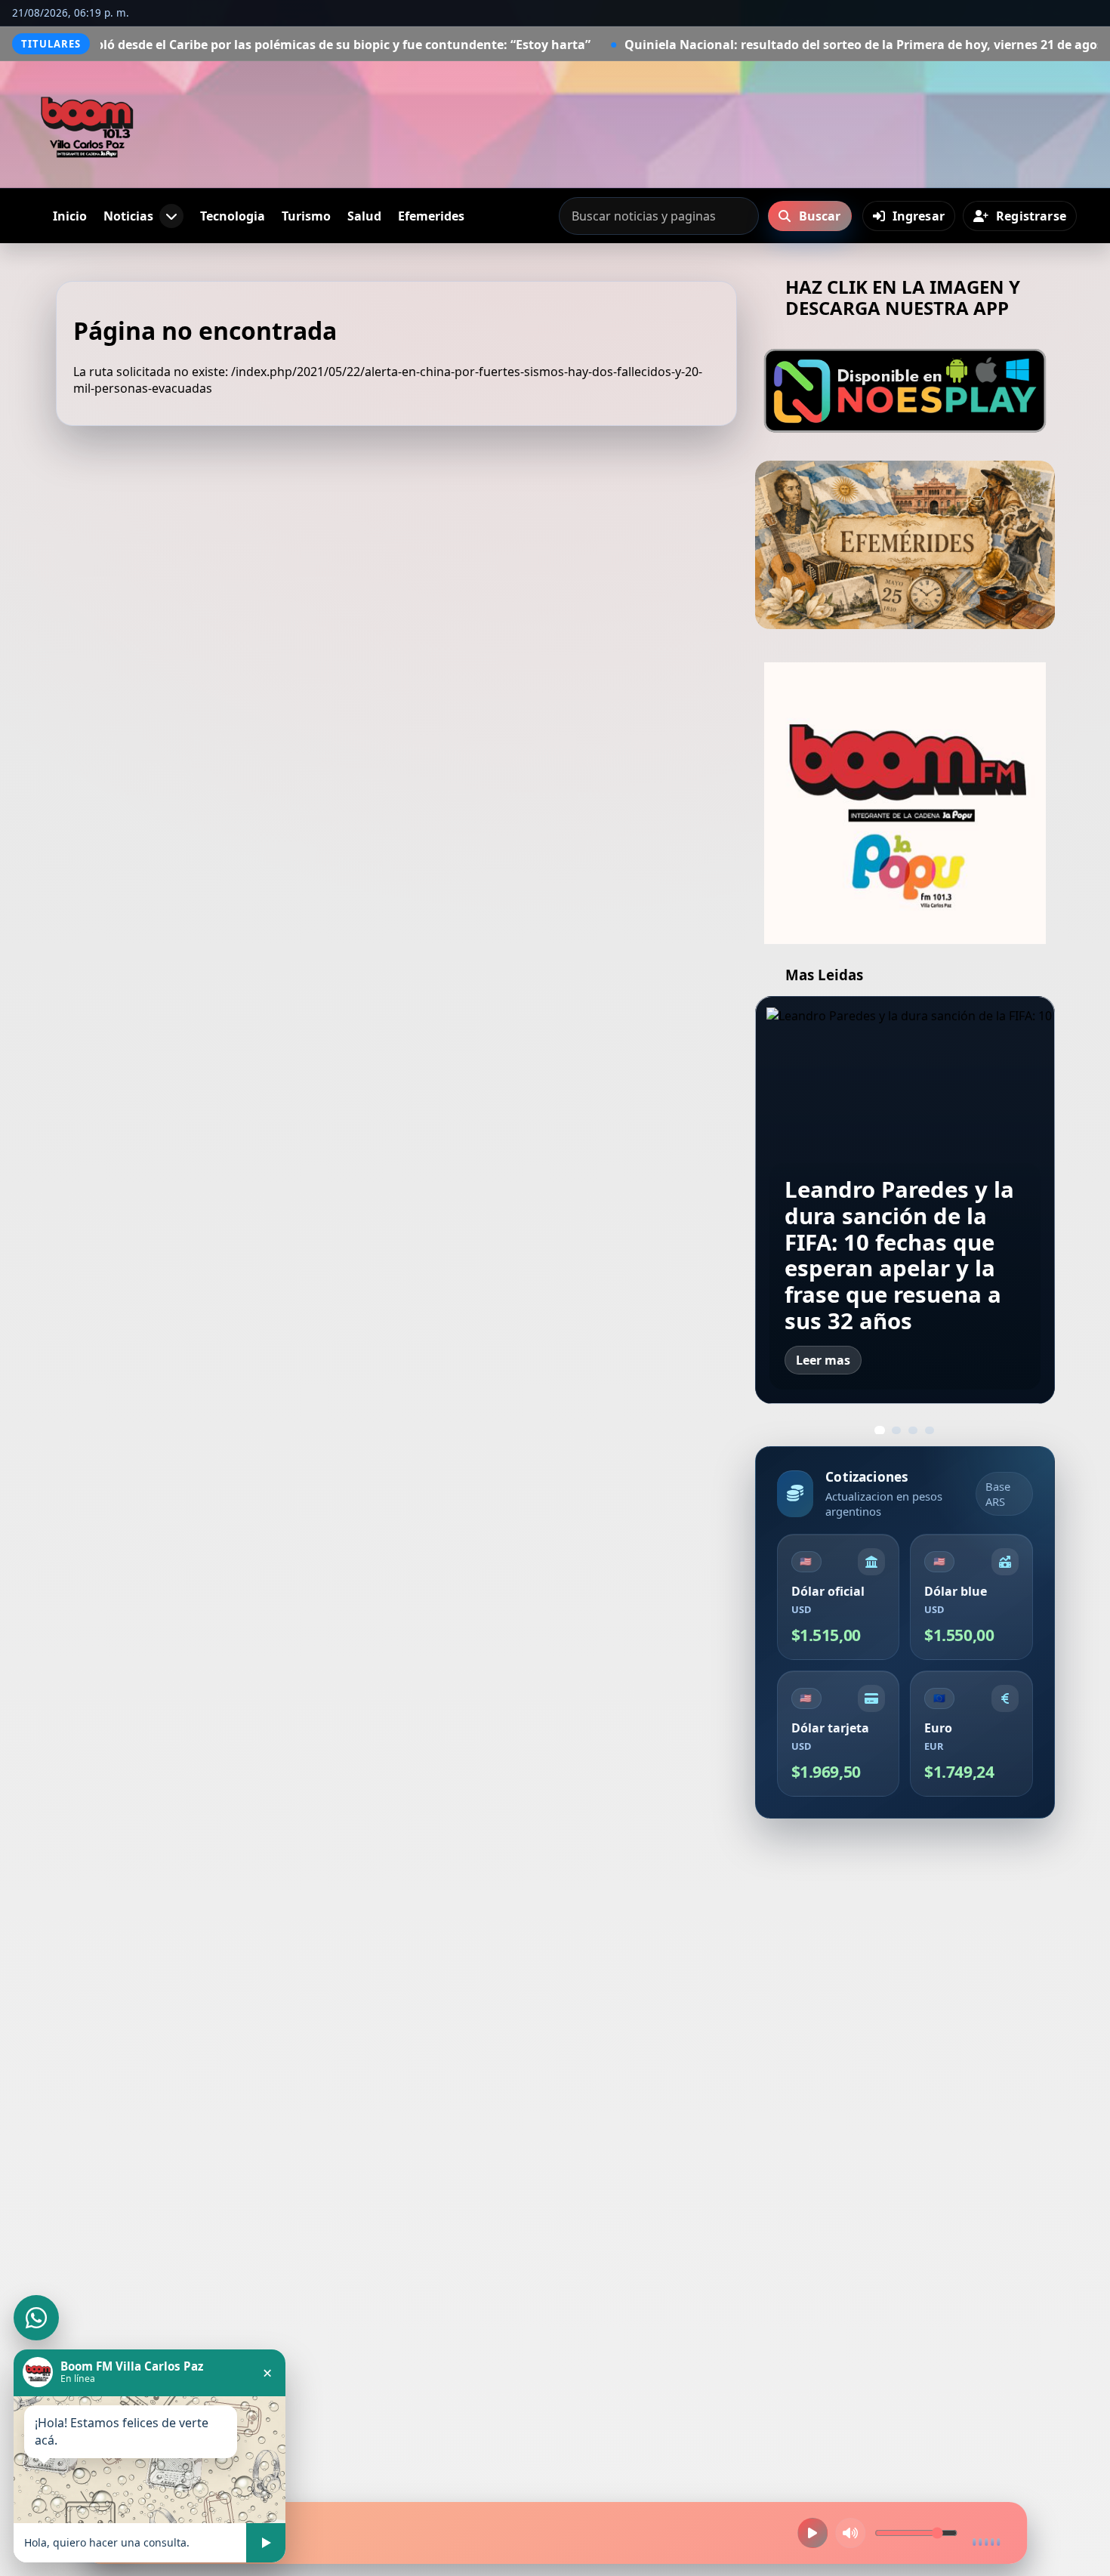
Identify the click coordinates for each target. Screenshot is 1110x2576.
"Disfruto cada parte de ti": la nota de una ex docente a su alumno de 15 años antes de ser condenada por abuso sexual (904, 1242)
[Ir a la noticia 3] (913, 1430)
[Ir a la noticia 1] (880, 1430)
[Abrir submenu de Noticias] (171, 216)
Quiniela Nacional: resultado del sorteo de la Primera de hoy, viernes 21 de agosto (728, 45)
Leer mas (823, 1360)
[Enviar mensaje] (266, 2543)
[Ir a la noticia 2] (896, 1430)
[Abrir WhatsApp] (36, 2318)
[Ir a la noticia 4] (930, 1430)
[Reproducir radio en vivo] (812, 2533)
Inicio (70, 216)
